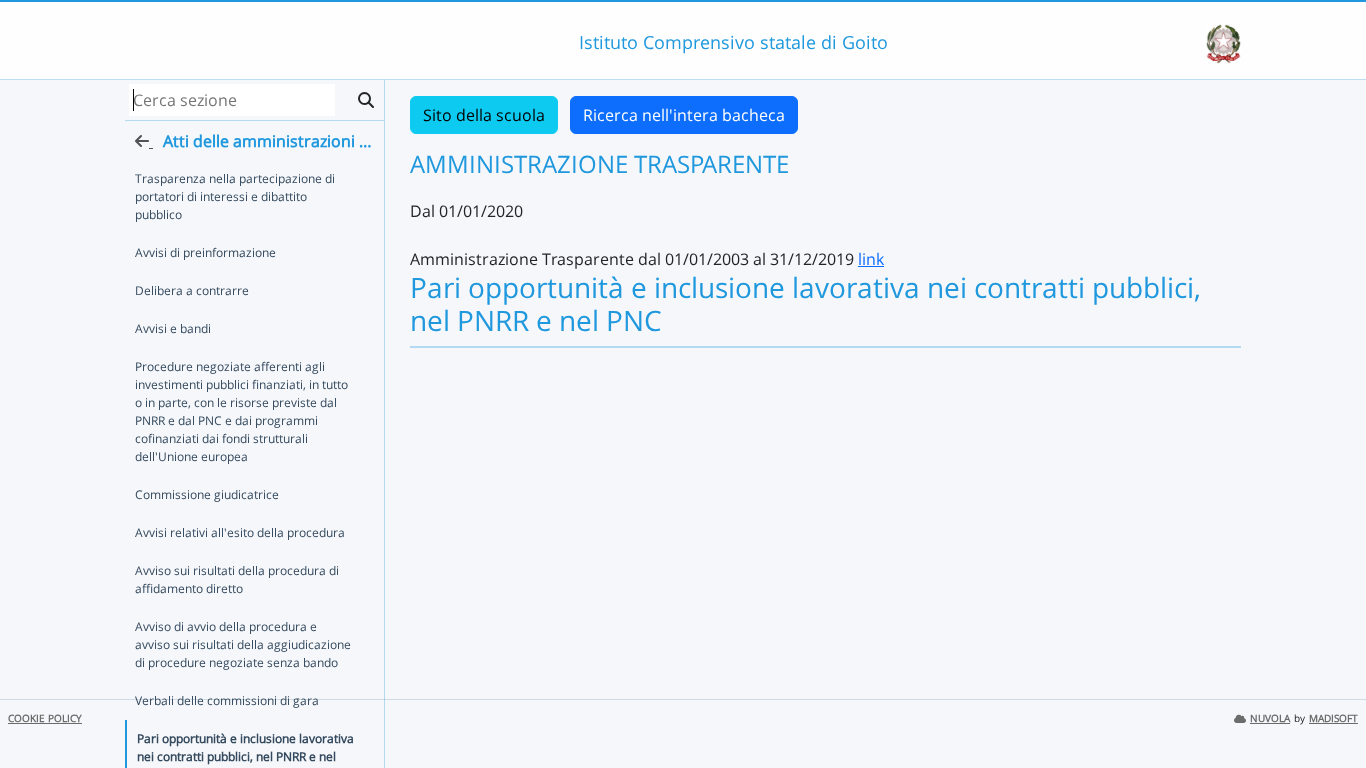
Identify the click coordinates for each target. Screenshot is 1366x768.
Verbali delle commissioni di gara (227, 700)
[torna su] (1325, 707)
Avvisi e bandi (173, 328)
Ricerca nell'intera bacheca (684, 115)
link (871, 259)
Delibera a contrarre (192, 290)
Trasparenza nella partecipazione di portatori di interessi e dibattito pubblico (235, 196)
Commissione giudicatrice (207, 494)
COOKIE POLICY (45, 718)
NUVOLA (1270, 718)
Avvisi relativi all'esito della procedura (240, 532)
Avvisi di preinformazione (205, 252)
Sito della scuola (484, 115)
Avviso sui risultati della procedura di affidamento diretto (237, 579)
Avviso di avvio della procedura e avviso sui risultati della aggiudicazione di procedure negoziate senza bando (243, 644)
